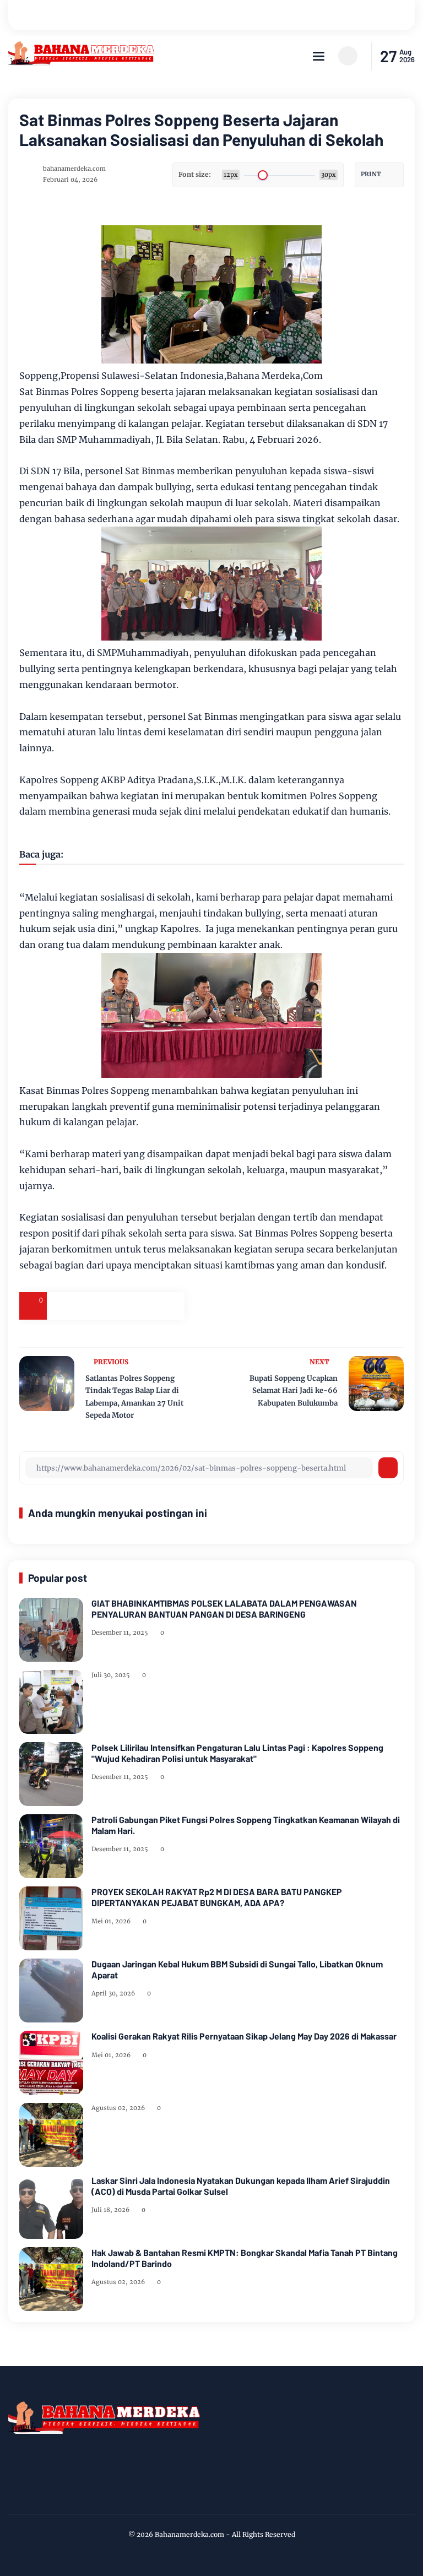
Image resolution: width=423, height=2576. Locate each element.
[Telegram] (116, 1306)
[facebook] (61, 1306)
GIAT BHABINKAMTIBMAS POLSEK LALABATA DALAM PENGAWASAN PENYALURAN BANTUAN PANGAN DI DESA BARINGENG (224, 1608)
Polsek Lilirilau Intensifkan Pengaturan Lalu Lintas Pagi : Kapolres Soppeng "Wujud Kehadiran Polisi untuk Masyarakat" (237, 1753)
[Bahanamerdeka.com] (82, 63)
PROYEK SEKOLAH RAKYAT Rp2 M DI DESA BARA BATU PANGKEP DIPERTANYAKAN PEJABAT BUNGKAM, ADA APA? (217, 1897)
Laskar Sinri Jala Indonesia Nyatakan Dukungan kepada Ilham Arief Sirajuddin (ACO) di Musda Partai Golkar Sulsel (241, 2185)
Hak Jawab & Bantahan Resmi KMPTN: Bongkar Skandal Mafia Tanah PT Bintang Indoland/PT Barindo (245, 2258)
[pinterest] (171, 1306)
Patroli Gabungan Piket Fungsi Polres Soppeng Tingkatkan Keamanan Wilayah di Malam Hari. (246, 1825)
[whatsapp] (143, 1306)
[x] (88, 1306)
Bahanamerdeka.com (189, 2534)
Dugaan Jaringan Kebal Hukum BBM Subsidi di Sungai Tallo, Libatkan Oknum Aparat (237, 1969)
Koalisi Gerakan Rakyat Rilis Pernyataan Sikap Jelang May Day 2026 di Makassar (244, 2036)
